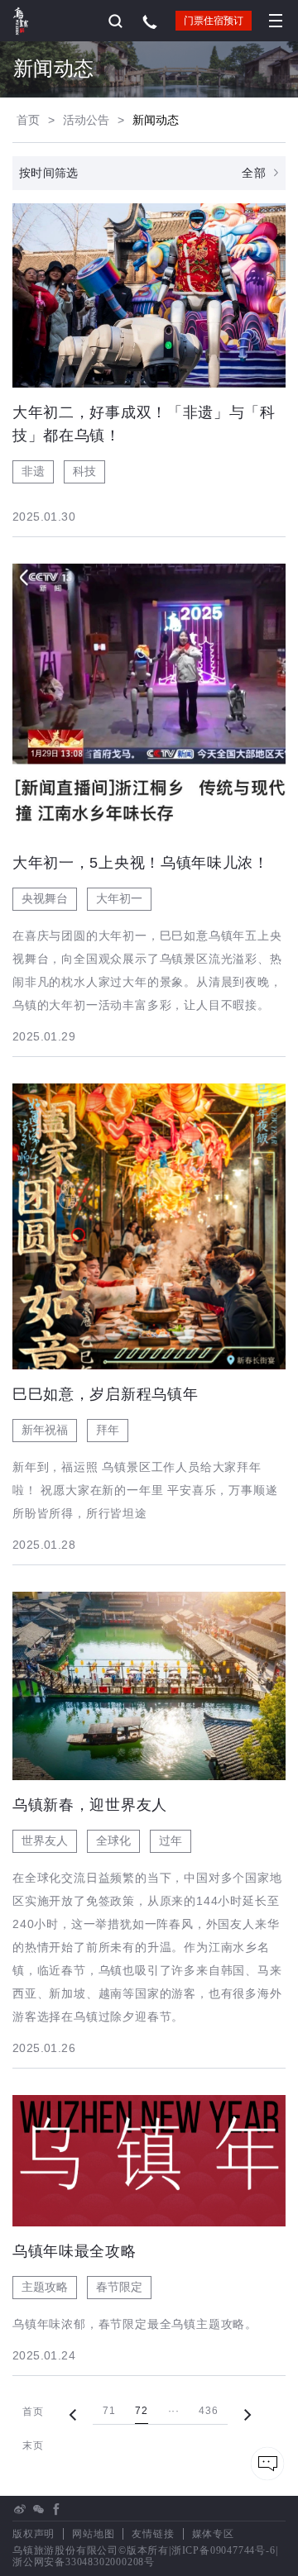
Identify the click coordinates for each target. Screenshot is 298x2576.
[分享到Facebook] (56, 2509)
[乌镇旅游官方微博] (20, 2509)
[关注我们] (38, 2509)
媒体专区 (213, 2534)
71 (109, 2411)
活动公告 (86, 120)
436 (208, 2411)
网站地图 (93, 2534)
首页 (28, 120)
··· (174, 2411)
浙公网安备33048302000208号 (84, 2562)
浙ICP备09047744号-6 (223, 2550)
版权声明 (34, 2534)
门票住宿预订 (214, 21)
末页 (33, 2445)
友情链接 (153, 2534)
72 (141, 2411)
